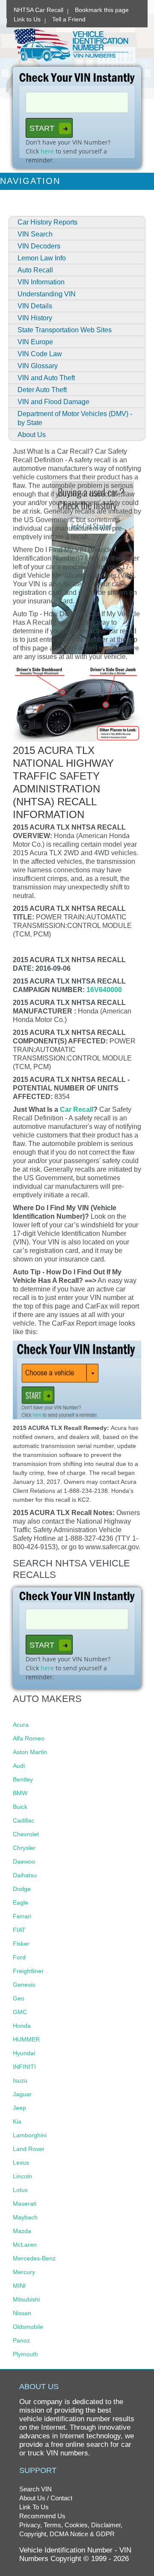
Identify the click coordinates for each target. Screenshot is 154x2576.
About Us (32, 435)
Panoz (21, 2340)
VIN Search (35, 234)
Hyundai (24, 2053)
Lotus (20, 2190)
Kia (17, 2121)
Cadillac (24, 1820)
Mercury (24, 2272)
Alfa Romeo (29, 1738)
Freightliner (28, 1971)
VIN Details (35, 306)
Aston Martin (30, 1752)
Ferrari (22, 1916)
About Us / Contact (46, 2498)
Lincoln (22, 2176)
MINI (19, 2286)
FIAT (19, 1930)
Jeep (19, 2108)
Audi (19, 1766)
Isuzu (20, 2080)
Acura (21, 1725)
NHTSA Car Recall (38, 10)
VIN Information (41, 282)
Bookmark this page (102, 10)
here (47, 151)
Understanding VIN (47, 294)
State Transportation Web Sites (65, 330)
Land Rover (29, 2149)
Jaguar (22, 2094)
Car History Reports (47, 222)
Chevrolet (26, 1834)
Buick (20, 1807)
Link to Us (27, 19)
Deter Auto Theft (42, 390)
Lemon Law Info (42, 258)
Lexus (21, 2162)
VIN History (35, 318)
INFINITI (24, 2067)
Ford (19, 1957)
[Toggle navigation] (142, 181)
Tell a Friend (69, 19)
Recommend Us (42, 2516)
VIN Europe (35, 342)
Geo (19, 1998)
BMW (20, 1793)
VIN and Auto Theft (46, 378)
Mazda (22, 2231)
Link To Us (34, 2507)
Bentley (23, 1779)
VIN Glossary (38, 366)
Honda (22, 2026)
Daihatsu (25, 1875)
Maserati (25, 2204)
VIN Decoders (39, 246)
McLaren (25, 2245)
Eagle (21, 1902)
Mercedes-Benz (34, 2258)
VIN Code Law (40, 354)
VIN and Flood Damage (53, 402)
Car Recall (77, 1109)
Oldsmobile (28, 2327)
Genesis (24, 1985)
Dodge (22, 1889)
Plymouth (25, 2354)
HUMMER (26, 2039)
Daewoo (24, 1861)
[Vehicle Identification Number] (71, 44)
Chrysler (24, 1848)
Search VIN (36, 2489)
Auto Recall (35, 270)
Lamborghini (30, 2135)
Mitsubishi (26, 2299)
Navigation (30, 181)
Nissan (22, 2313)
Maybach (25, 2217)
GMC (20, 2012)
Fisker (21, 1944)
